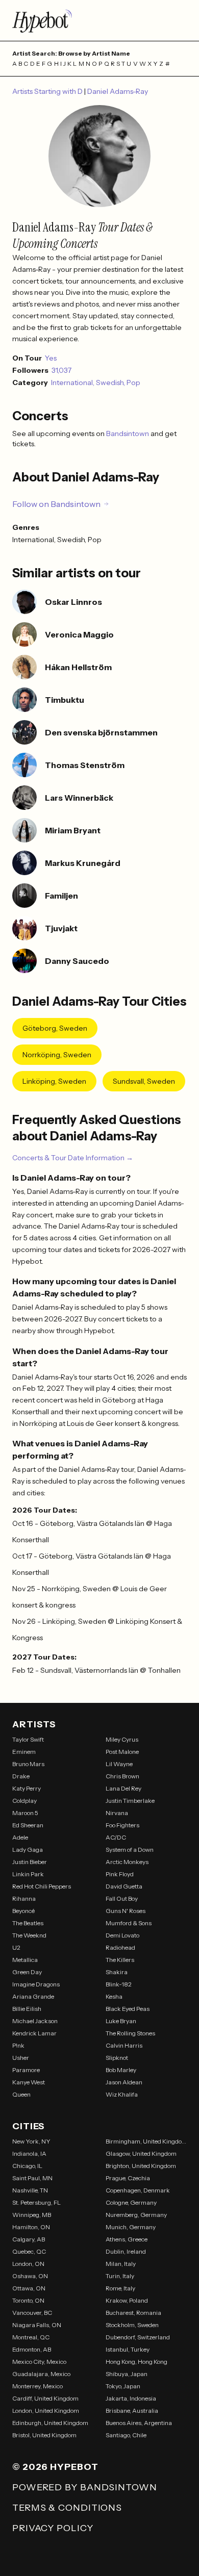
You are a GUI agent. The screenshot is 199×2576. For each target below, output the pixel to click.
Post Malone (122, 1752)
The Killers (120, 1960)
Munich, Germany (131, 2227)
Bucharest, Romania (133, 2313)
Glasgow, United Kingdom (141, 2153)
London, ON (28, 2264)
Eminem (24, 1752)
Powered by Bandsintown (85, 2487)
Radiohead (120, 1947)
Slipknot (117, 2058)
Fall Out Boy (122, 1898)
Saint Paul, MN (32, 2178)
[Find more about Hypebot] (99, 20)
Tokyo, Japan (123, 2386)
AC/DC (116, 1837)
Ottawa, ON (29, 2288)
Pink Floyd (120, 1874)
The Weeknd (29, 1935)
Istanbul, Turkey (128, 2349)
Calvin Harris (124, 2045)
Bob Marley (121, 2070)
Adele (20, 1837)
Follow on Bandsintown (56, 504)
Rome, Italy (120, 2288)
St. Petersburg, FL (36, 2202)
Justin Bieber (30, 1862)
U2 (16, 1947)
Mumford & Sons (129, 1923)
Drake (21, 1776)
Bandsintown (128, 433)
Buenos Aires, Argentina (139, 2423)
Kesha (114, 1996)
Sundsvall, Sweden (144, 1081)
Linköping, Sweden (54, 1081)
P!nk (18, 2045)
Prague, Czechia (128, 2178)
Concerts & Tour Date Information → (73, 1158)
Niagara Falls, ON (37, 2325)
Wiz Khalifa (122, 2094)
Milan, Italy (121, 2264)
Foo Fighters (122, 1825)
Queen (21, 2094)
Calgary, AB (29, 2239)
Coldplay (24, 1801)
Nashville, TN (30, 2190)
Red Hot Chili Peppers (42, 1886)
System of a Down (130, 1850)
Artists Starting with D (48, 91)
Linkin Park (28, 1874)
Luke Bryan (121, 2021)
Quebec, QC (29, 2251)
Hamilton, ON (31, 2227)
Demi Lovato (122, 1935)
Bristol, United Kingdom (44, 2435)
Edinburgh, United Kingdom (50, 2423)
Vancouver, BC (32, 2313)
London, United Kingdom (46, 2411)
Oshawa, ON (30, 2276)
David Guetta (124, 1886)
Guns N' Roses (126, 1911)
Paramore (26, 2070)
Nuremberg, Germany (136, 2215)
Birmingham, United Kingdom (146, 2141)
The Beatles (28, 1923)
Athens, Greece (127, 2239)
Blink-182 (119, 1984)
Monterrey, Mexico (38, 2386)
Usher (21, 2058)
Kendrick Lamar (34, 2033)
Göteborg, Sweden (55, 1028)
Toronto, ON (28, 2300)
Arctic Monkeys (127, 1862)
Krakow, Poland (127, 2300)
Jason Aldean (124, 2082)
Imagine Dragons (36, 1984)
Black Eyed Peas (128, 2009)
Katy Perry (27, 1788)
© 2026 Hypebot (55, 2467)
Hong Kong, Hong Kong (136, 2362)
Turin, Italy (120, 2276)
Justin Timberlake (130, 1801)
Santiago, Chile (126, 2435)
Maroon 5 (25, 1813)
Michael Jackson (35, 2021)
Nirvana (117, 1813)
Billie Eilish (27, 2009)
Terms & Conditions (67, 2508)
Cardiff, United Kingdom (45, 2398)
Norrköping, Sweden (57, 1055)
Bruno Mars (28, 1764)
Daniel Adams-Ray (118, 91)
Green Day (27, 1972)
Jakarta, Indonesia (131, 2398)
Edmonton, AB (32, 2349)
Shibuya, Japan (127, 2374)
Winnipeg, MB (32, 2215)
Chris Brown (122, 1776)
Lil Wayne (119, 1764)
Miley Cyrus (122, 1739)
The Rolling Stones (130, 2033)
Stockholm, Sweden (132, 2325)
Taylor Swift (28, 1739)
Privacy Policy (53, 2528)
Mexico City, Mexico (39, 2362)
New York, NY (31, 2141)
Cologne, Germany (131, 2202)
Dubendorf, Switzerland (138, 2337)
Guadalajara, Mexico (41, 2374)
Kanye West (29, 2082)
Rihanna (24, 1898)
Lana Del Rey (123, 1788)
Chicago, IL (27, 2166)
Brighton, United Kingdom (141, 2166)
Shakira (117, 1972)
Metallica (25, 1960)
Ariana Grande (33, 1996)
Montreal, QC (31, 2337)
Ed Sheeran (28, 1825)
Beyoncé (23, 1911)
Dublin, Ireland (126, 2251)
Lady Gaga (28, 1850)
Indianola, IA (29, 2153)
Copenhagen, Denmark (138, 2190)
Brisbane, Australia (132, 2411)
